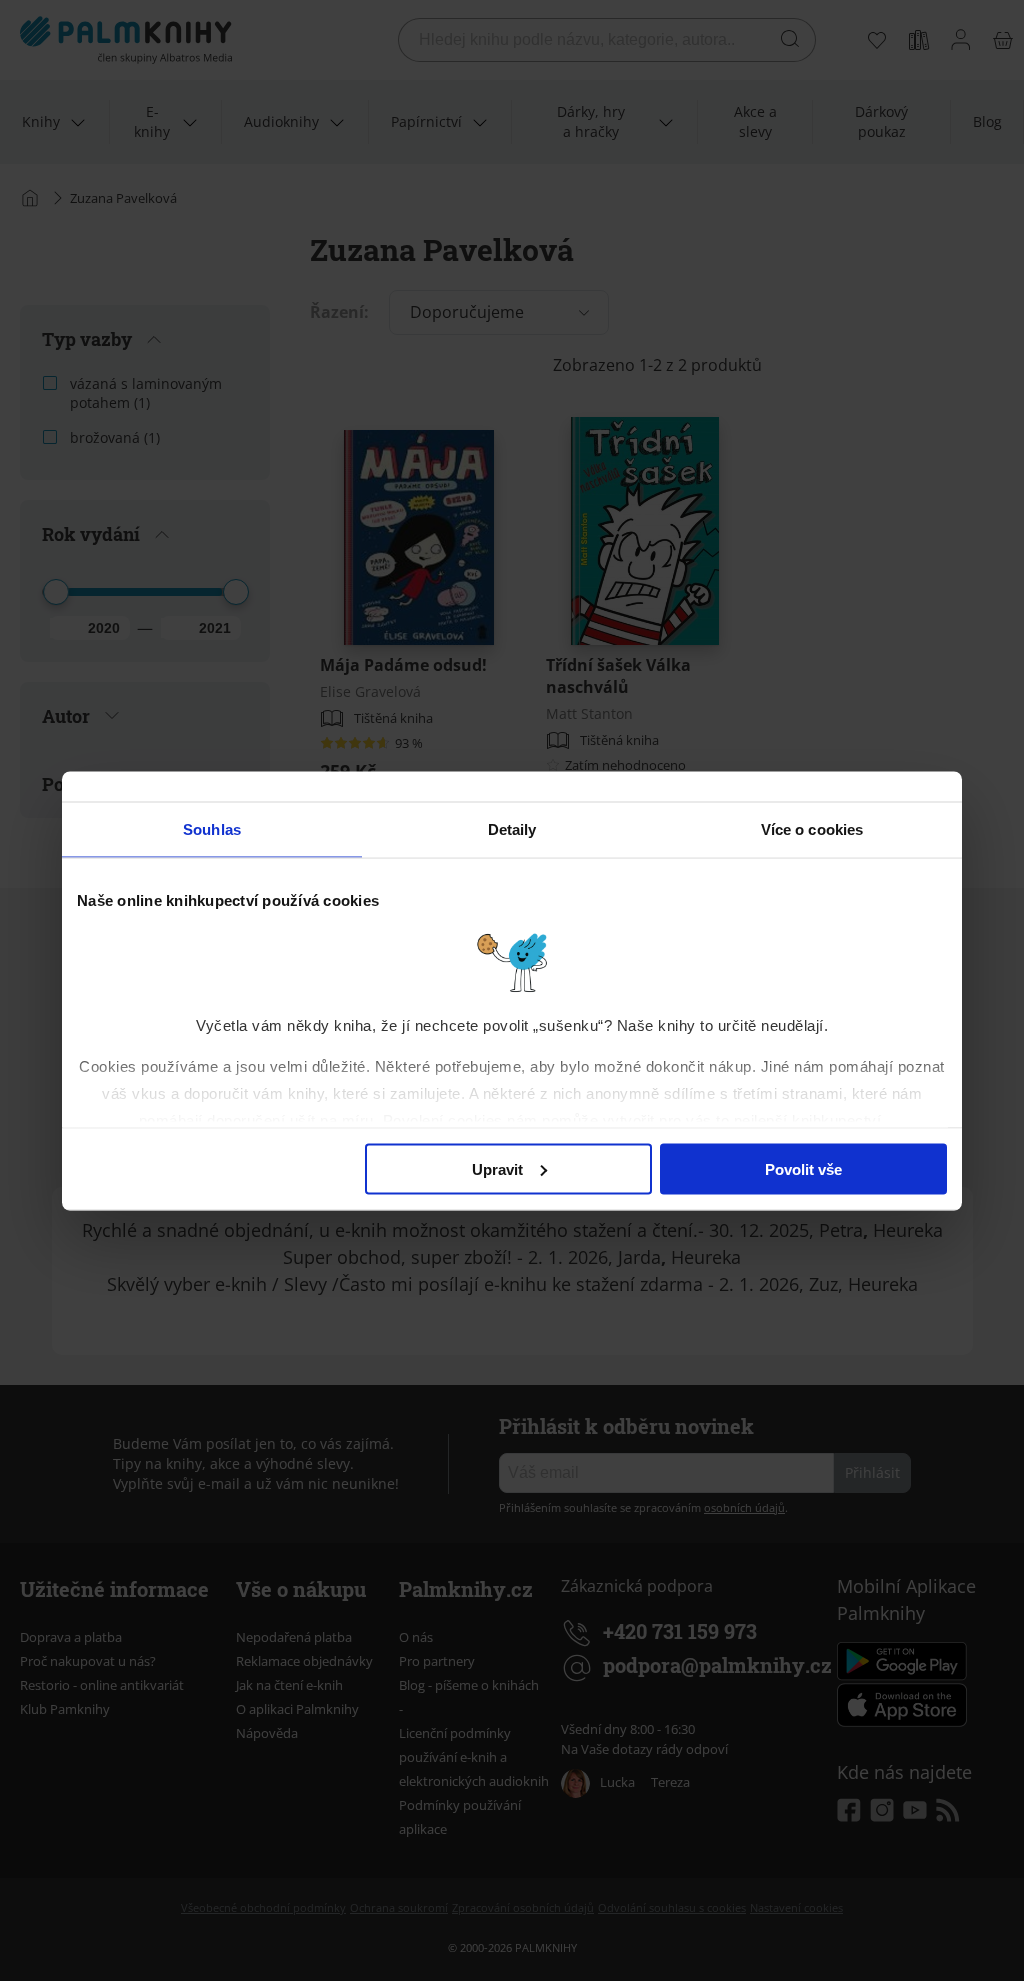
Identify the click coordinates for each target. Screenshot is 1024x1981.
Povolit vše (803, 1168)
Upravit (497, 1168)
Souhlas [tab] (212, 828)
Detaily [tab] (512, 828)
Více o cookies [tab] (812, 828)
